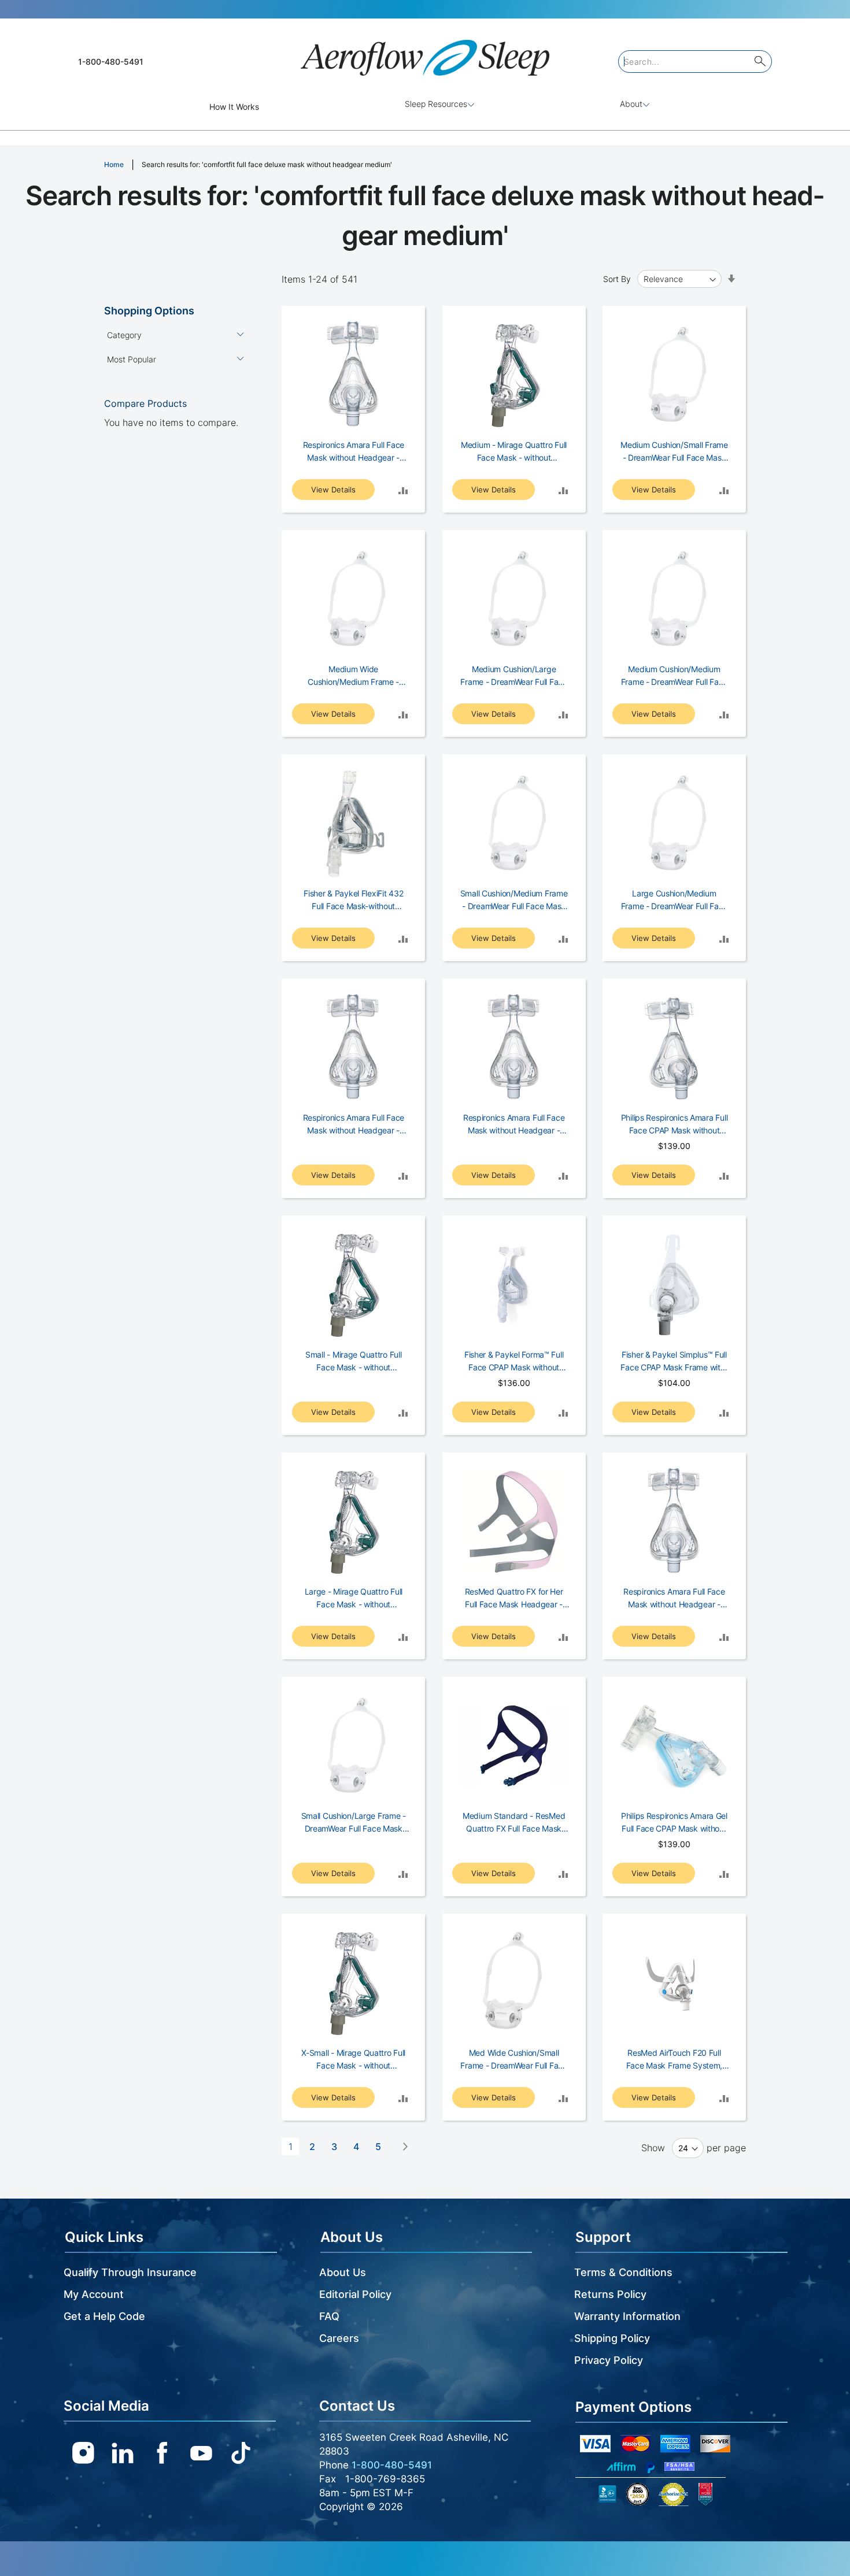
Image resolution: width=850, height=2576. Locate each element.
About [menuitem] (631, 104)
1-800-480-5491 (111, 62)
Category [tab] (124, 335)
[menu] (425, 107)
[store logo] (425, 53)
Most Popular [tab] (132, 359)
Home (114, 164)
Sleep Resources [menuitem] (436, 104)
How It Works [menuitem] (234, 107)
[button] (403, 490)
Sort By (617, 279)
